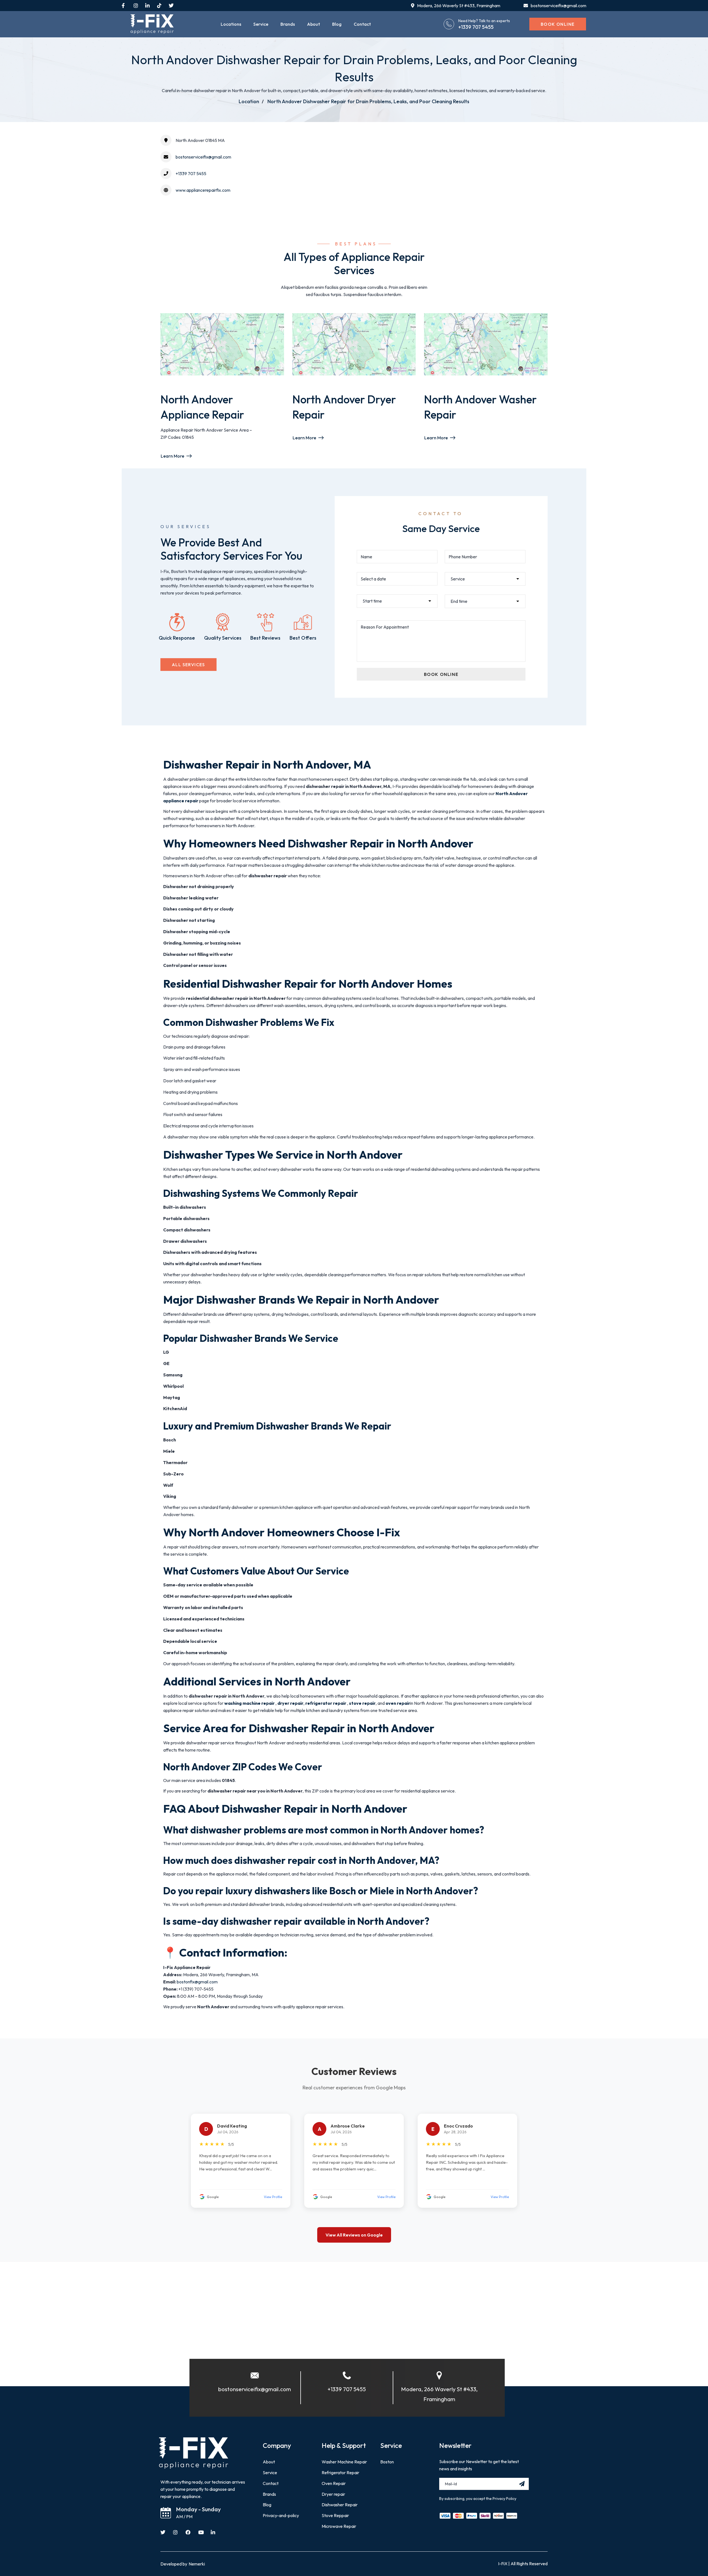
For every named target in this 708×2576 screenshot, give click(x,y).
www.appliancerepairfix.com (203, 190)
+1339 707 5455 (476, 27)
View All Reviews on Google (354, 2235)
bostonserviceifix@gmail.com (203, 157)
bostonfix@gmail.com (197, 1982)
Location (249, 101)
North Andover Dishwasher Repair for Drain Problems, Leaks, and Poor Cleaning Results (368, 101)
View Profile (273, 2197)
